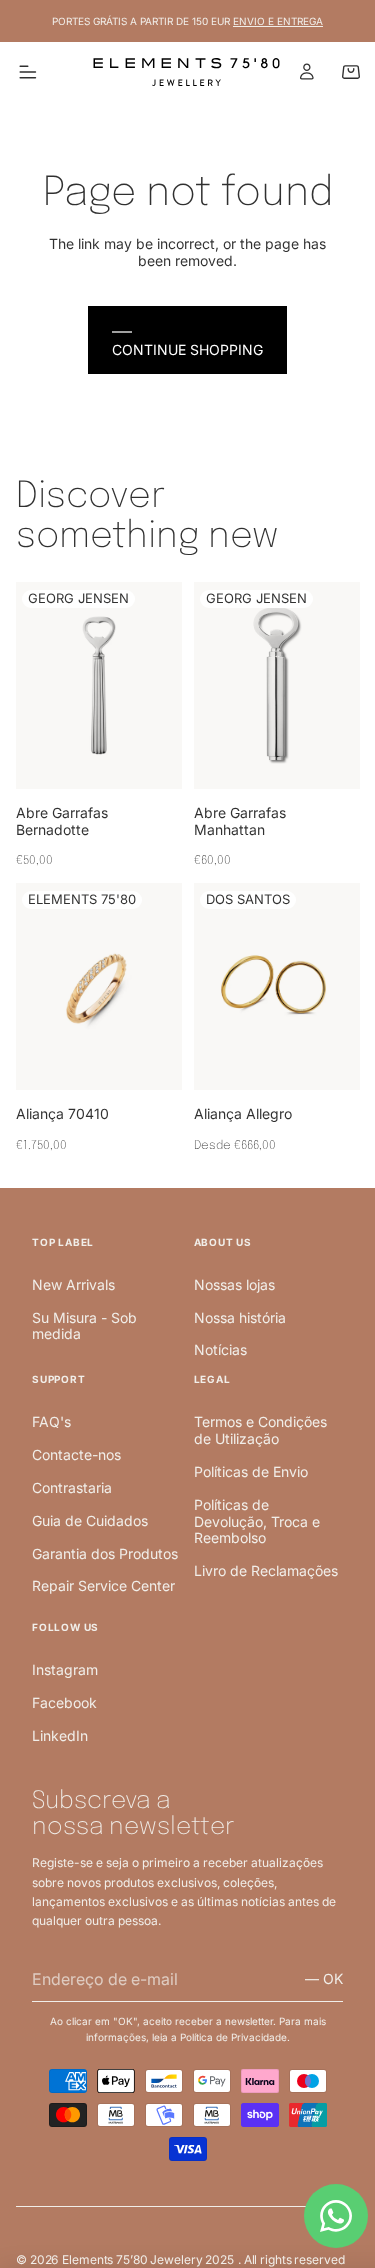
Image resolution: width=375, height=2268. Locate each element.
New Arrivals (73, 1284)
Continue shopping (187, 349)
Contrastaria (72, 1487)
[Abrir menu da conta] (307, 72)
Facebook (64, 1702)
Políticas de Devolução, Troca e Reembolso (257, 1521)
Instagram (65, 1669)
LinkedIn (60, 1735)
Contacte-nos (76, 1454)
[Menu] (28, 72)
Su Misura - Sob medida (84, 1326)
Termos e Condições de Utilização (260, 1430)
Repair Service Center (103, 1585)
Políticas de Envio (251, 1471)
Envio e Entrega (278, 21)
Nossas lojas (234, 1284)
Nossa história (240, 1317)
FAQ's (51, 1421)
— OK (324, 1978)
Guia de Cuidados (90, 1520)
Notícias (220, 1349)
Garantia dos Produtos (105, 1553)
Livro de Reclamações (266, 1570)
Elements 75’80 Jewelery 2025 (148, 2259)
